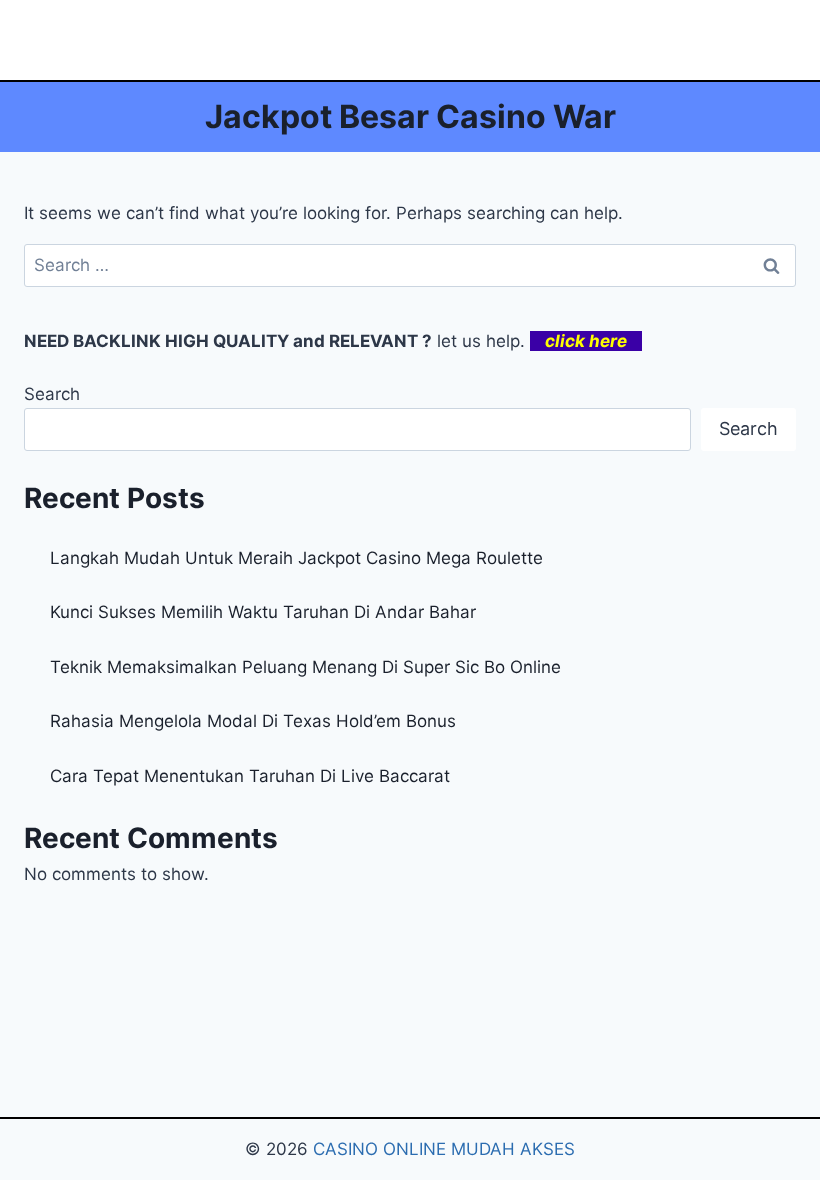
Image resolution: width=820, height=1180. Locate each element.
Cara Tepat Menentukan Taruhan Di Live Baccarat (250, 776)
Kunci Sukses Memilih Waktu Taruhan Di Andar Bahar (263, 612)
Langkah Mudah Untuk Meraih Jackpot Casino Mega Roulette (296, 558)
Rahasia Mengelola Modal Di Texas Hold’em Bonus (253, 721)
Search (52, 394)
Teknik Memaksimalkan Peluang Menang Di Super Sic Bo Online (305, 667)
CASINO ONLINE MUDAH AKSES (444, 1149)
